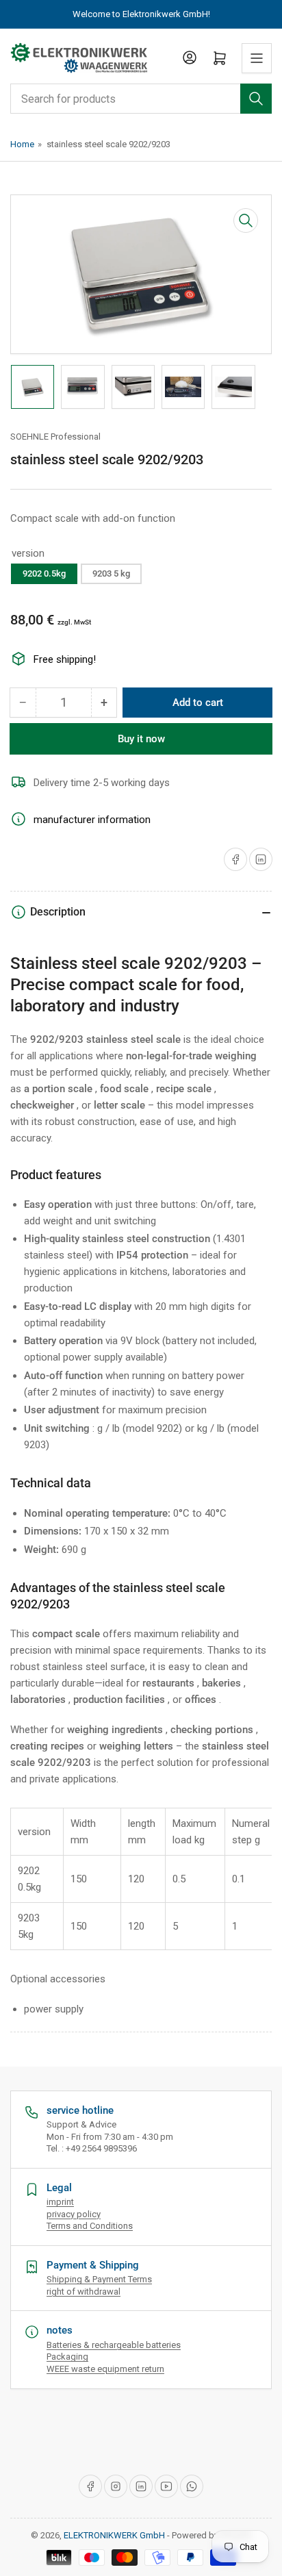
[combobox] (141, 99)
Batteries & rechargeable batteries (114, 2345)
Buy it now (141, 739)
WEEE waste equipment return (105, 2369)
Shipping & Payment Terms (99, 2279)
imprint (60, 2202)
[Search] (256, 99)
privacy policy (74, 2214)
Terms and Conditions (90, 2226)
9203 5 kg (111, 573)
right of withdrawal (84, 2291)
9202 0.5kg (44, 573)
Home (22, 144)
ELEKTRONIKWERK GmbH (114, 2535)
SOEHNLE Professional (55, 437)
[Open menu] (257, 58)
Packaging (67, 2357)
